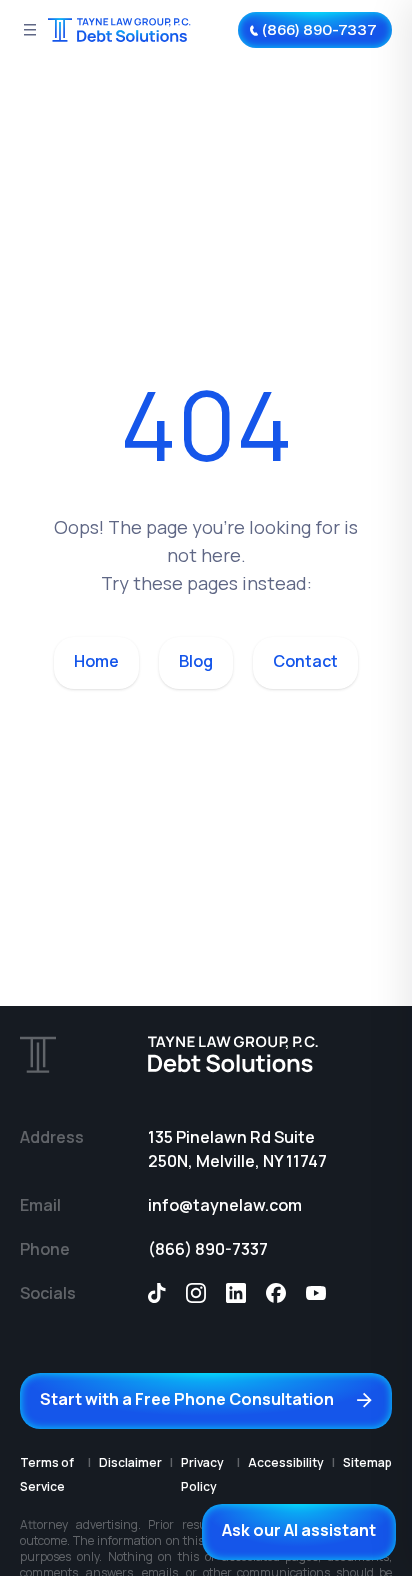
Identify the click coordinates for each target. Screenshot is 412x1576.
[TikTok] (157, 1293)
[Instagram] (196, 1293)
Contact (305, 661)
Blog (196, 661)
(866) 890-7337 (208, 1249)
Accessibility (286, 1462)
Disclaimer (130, 1462)
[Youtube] (316, 1293)
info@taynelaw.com (225, 1205)
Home (96, 661)
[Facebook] (276, 1293)
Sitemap (367, 1462)
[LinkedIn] (236, 1293)
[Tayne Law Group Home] (120, 30)
